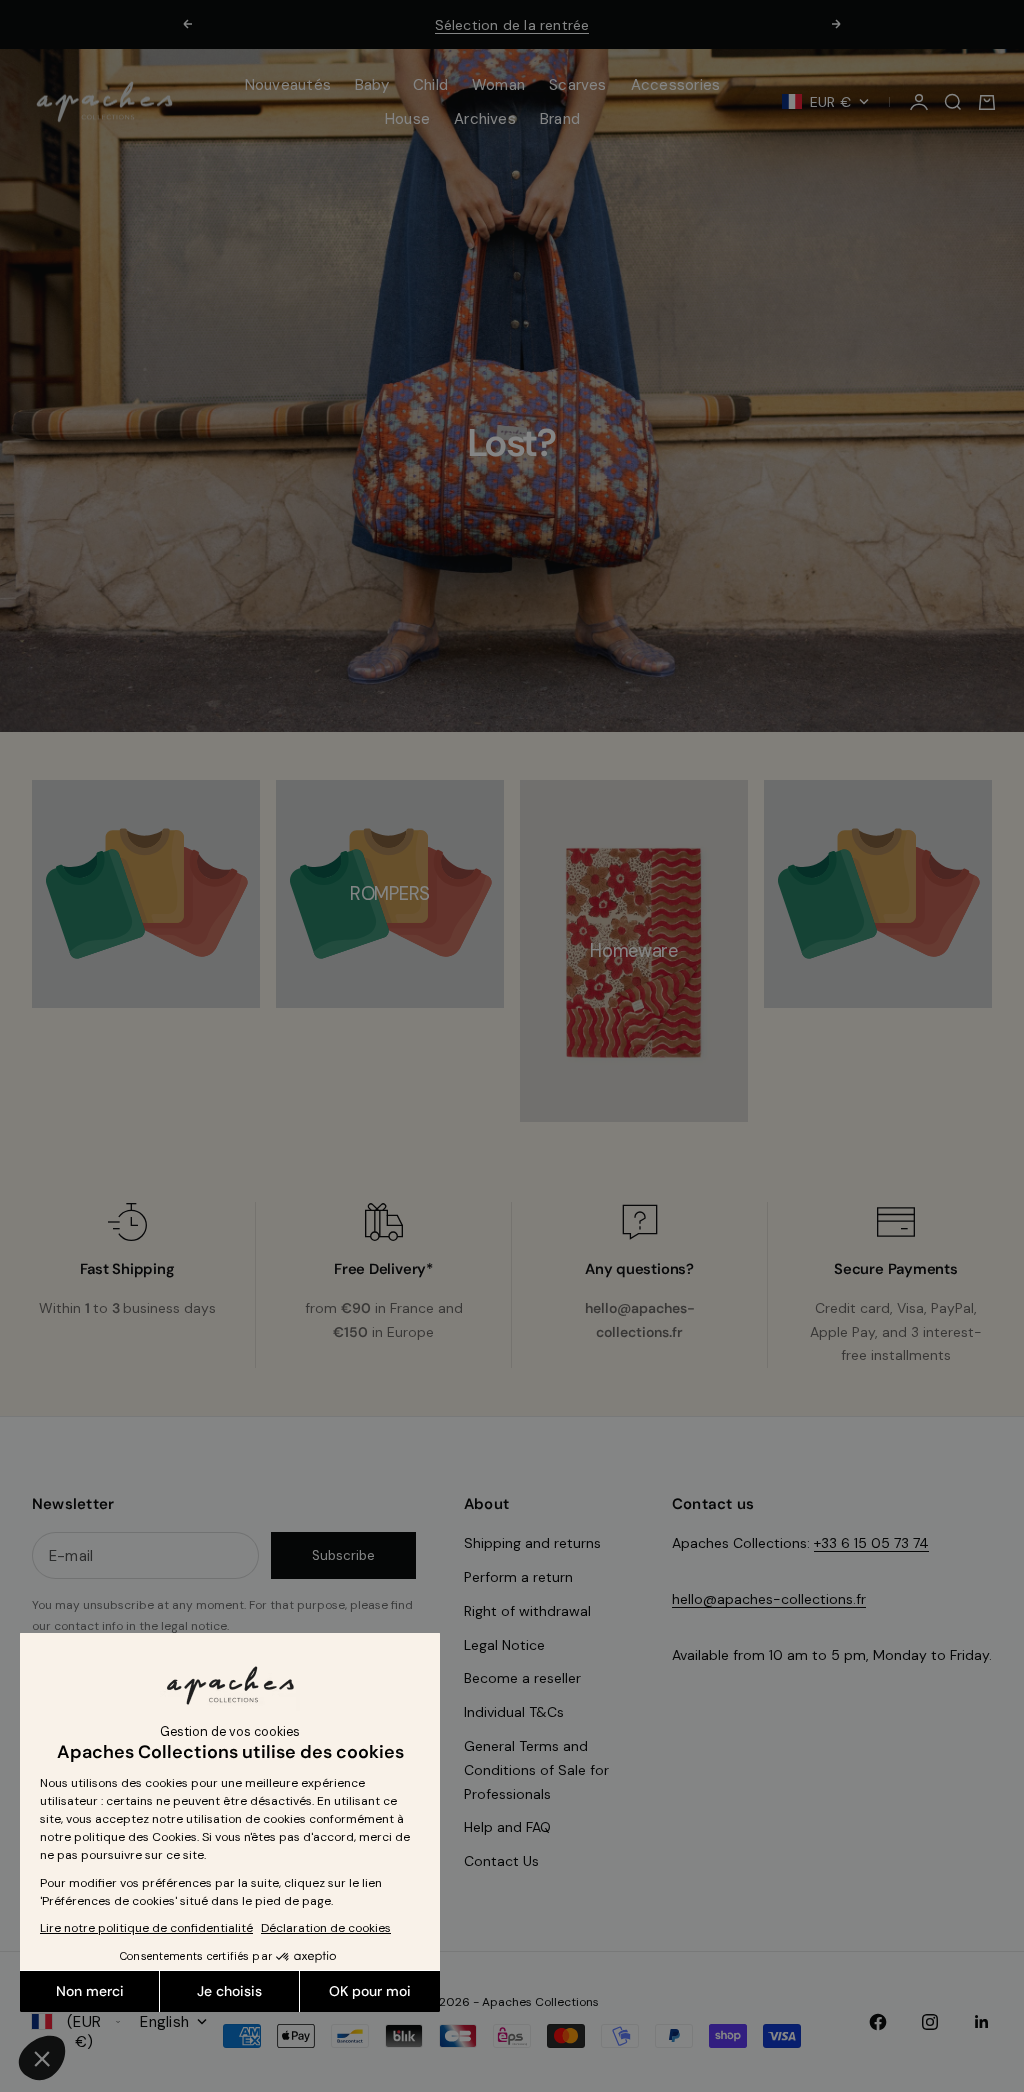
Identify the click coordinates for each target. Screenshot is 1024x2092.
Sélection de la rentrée (512, 25)
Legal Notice (504, 1645)
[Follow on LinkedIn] (982, 2022)
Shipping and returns (532, 1543)
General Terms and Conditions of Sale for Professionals (536, 1770)
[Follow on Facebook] (878, 2022)
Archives (485, 119)
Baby (372, 85)
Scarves (578, 85)
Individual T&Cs (514, 1712)
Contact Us (501, 1861)
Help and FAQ (507, 1827)
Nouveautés (288, 85)
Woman (498, 85)
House (407, 119)
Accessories (675, 85)
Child (430, 85)
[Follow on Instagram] (930, 2022)
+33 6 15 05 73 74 (871, 1543)
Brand (560, 119)
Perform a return (518, 1577)
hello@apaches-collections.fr (769, 1599)
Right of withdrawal (527, 1611)
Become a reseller (522, 1678)
